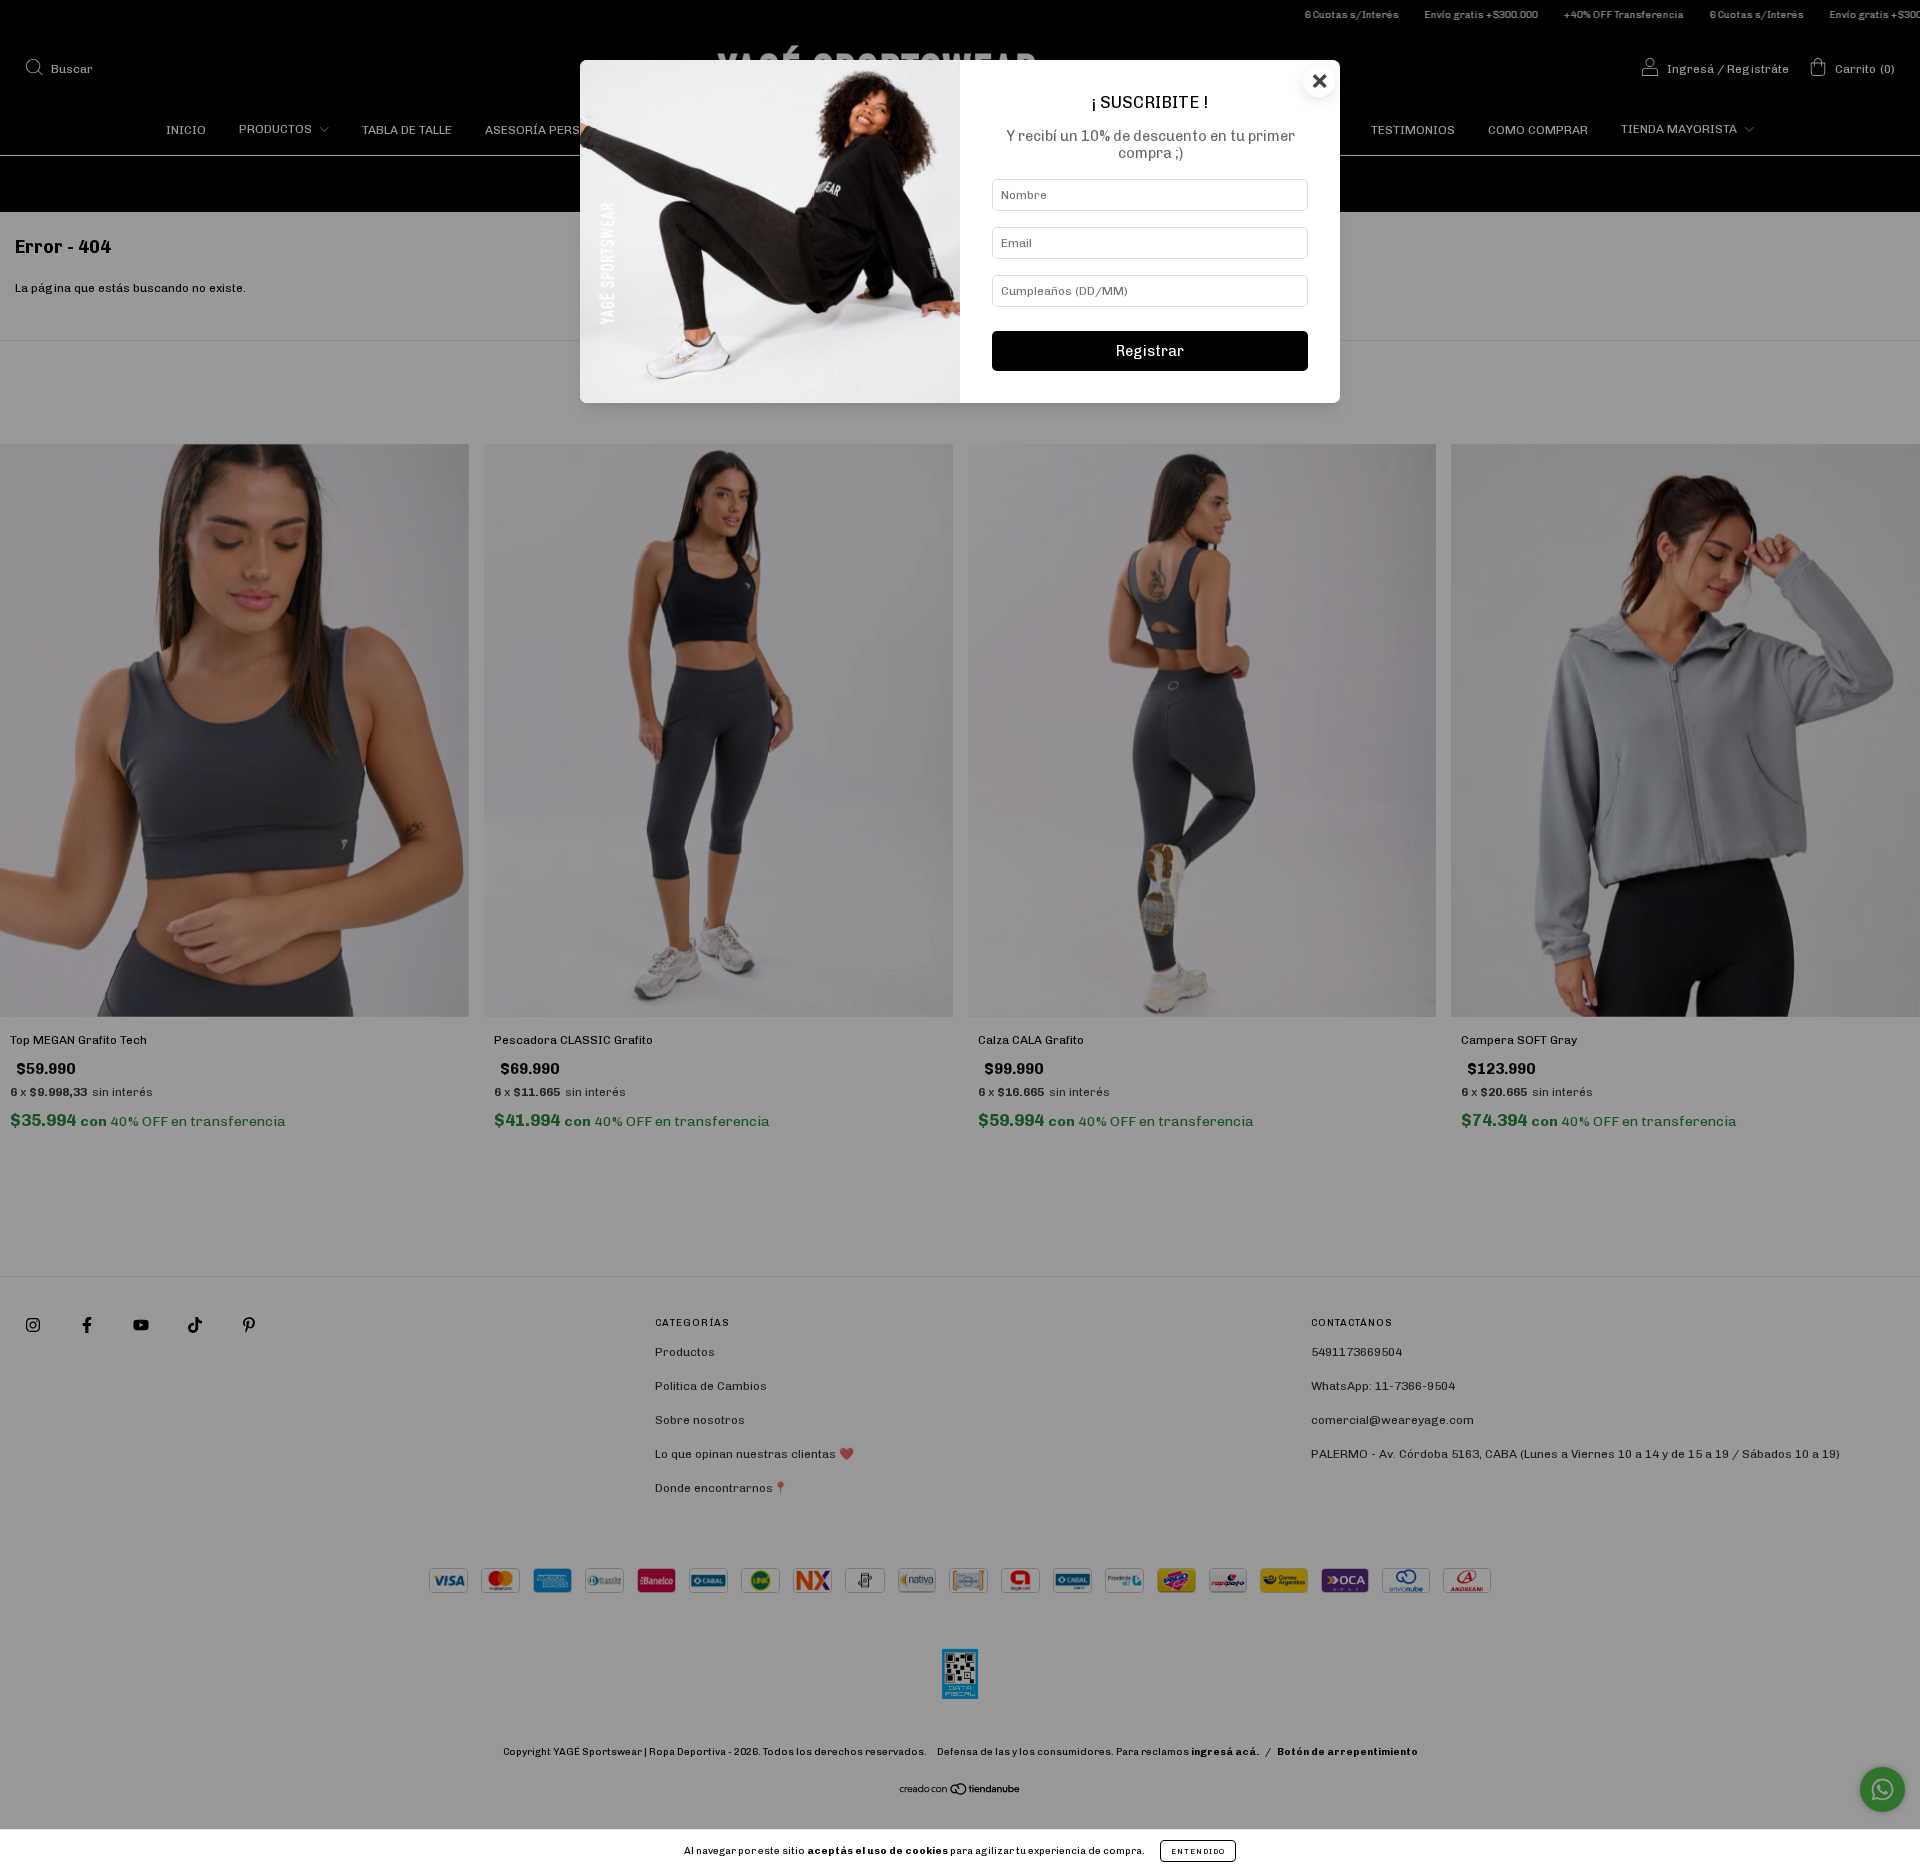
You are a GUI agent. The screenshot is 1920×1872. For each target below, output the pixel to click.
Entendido (1198, 1851)
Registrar (1150, 351)
